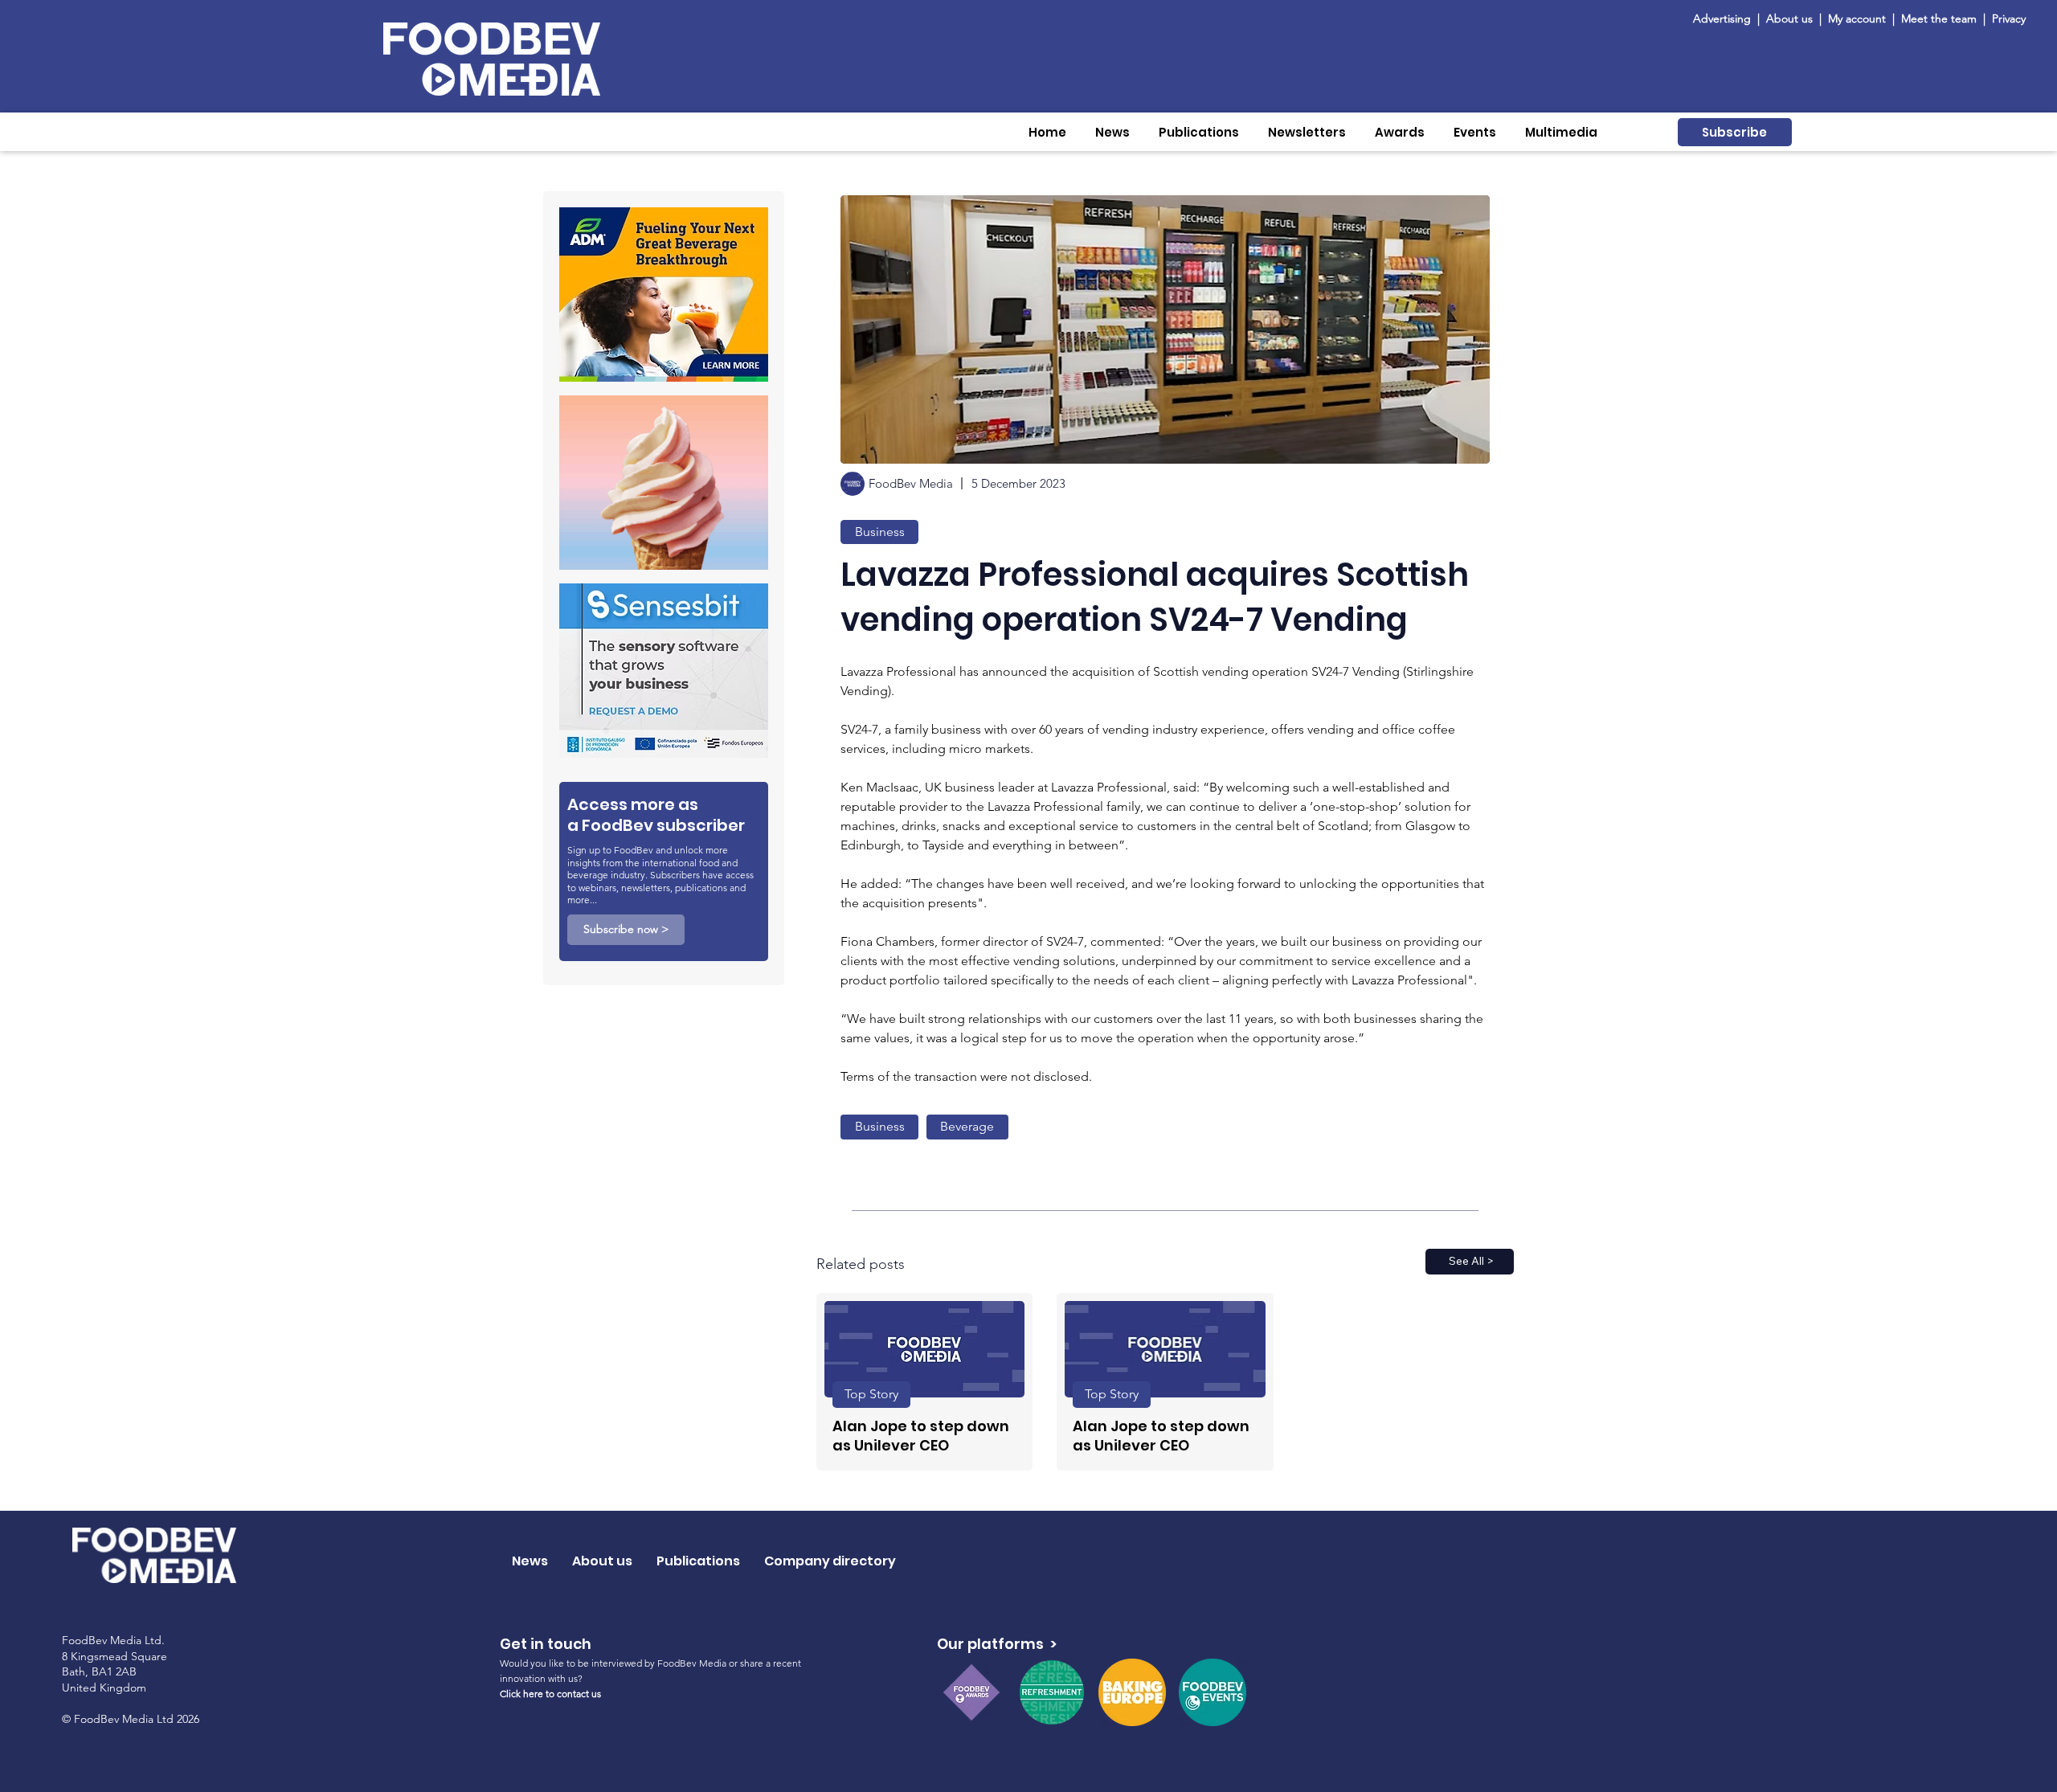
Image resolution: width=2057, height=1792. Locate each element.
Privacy (2009, 18)
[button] (1112, 132)
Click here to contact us (550, 1694)
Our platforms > (997, 1644)
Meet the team (1940, 18)
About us (1789, 18)
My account (1857, 18)
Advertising (1725, 18)
